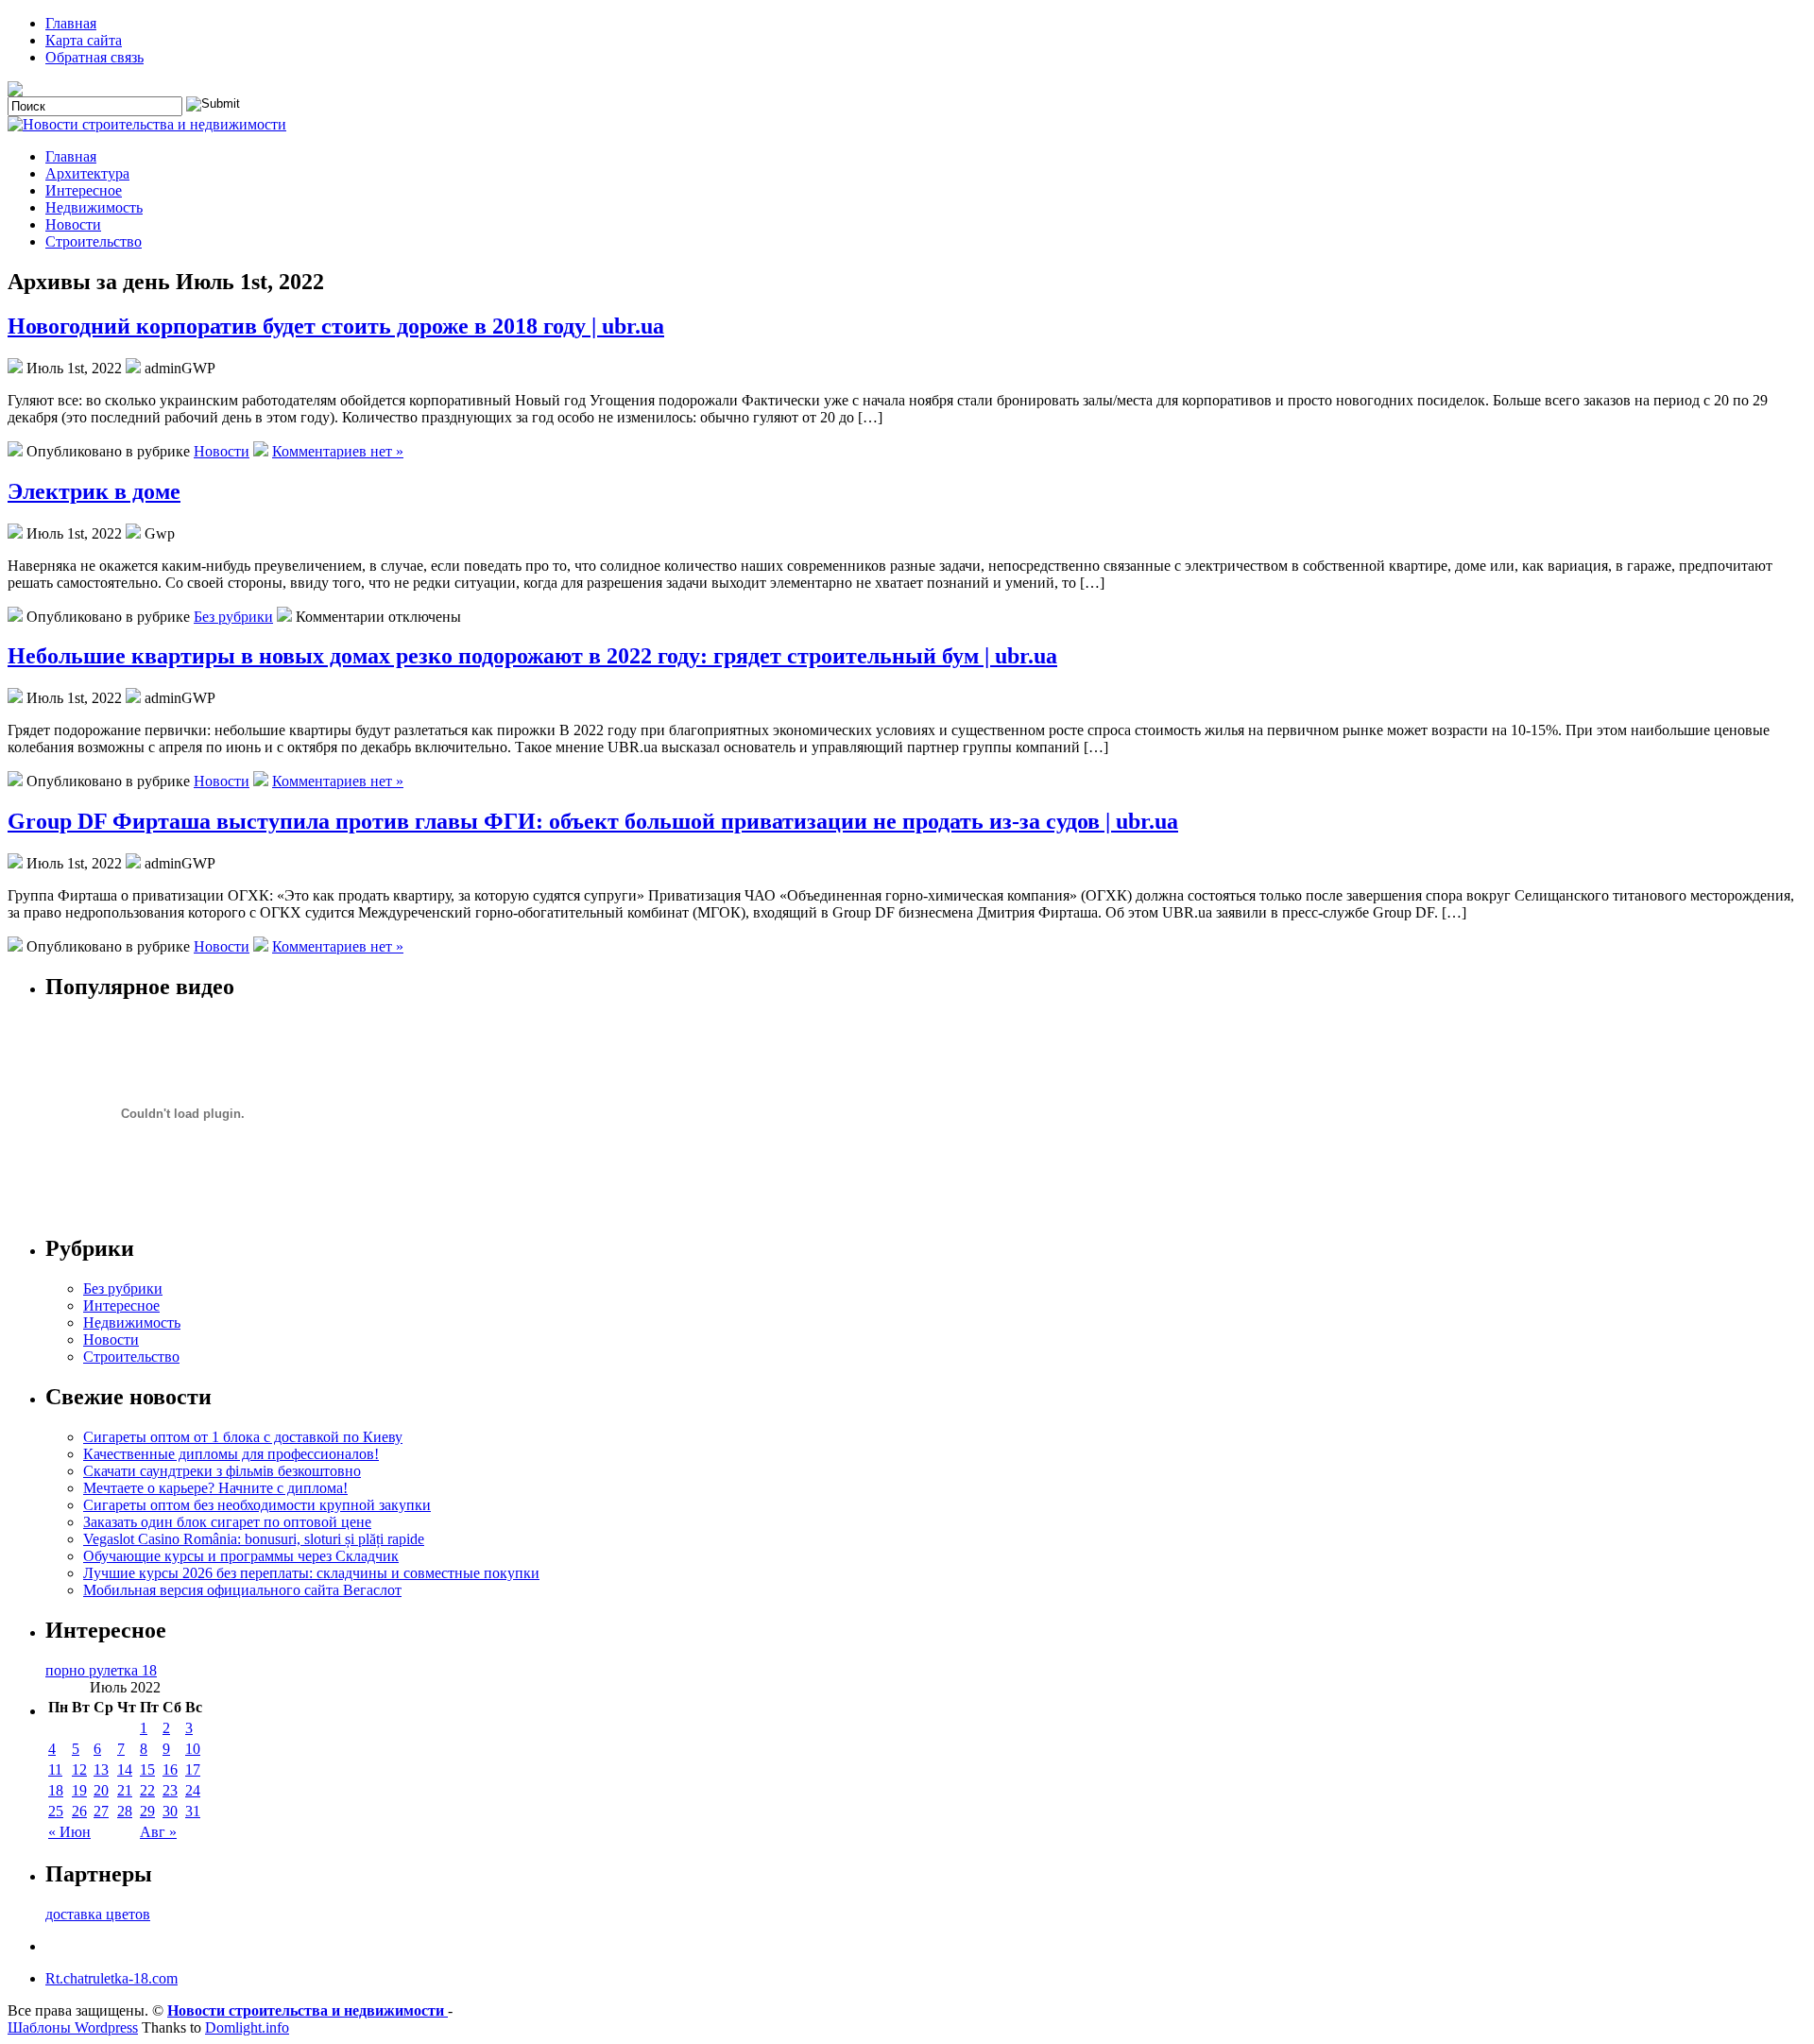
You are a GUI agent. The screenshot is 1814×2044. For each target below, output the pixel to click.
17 (193, 1769)
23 (170, 1790)
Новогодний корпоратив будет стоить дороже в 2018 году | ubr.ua (336, 326)
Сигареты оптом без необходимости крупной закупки (257, 1505)
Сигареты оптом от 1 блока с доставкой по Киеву (243, 1437)
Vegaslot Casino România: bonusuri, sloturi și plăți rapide (254, 1539)
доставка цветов (98, 1914)
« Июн (69, 1832)
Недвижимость (94, 207)
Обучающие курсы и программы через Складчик (241, 1556)
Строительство (94, 241)
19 (79, 1790)
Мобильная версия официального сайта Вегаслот (242, 1590)
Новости (73, 224)
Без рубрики (233, 617)
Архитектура (87, 173)
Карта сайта (84, 40)
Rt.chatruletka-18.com (111, 1978)
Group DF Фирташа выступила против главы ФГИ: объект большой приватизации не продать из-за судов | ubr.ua (593, 821)
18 (56, 1790)
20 (101, 1790)
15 (147, 1769)
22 (147, 1790)
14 (125, 1769)
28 (125, 1811)
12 (79, 1769)
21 (125, 1790)
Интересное (84, 190)
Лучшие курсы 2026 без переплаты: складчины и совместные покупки (311, 1573)
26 (79, 1811)
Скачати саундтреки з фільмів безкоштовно (222, 1471)
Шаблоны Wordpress (73, 2027)
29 (147, 1811)
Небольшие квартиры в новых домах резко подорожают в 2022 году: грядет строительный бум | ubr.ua (532, 656)
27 (101, 1811)
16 (170, 1769)
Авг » (158, 1832)
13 (101, 1769)
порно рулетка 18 (101, 1670)
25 (56, 1811)
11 (55, 1769)
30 (170, 1811)
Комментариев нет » (338, 451)
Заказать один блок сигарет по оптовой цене (227, 1522)
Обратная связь (94, 57)
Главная (71, 23)
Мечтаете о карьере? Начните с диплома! (215, 1488)
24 (193, 1790)
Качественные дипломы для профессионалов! (231, 1454)
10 (193, 1749)
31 (193, 1811)
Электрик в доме (94, 491)
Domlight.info (247, 2027)
